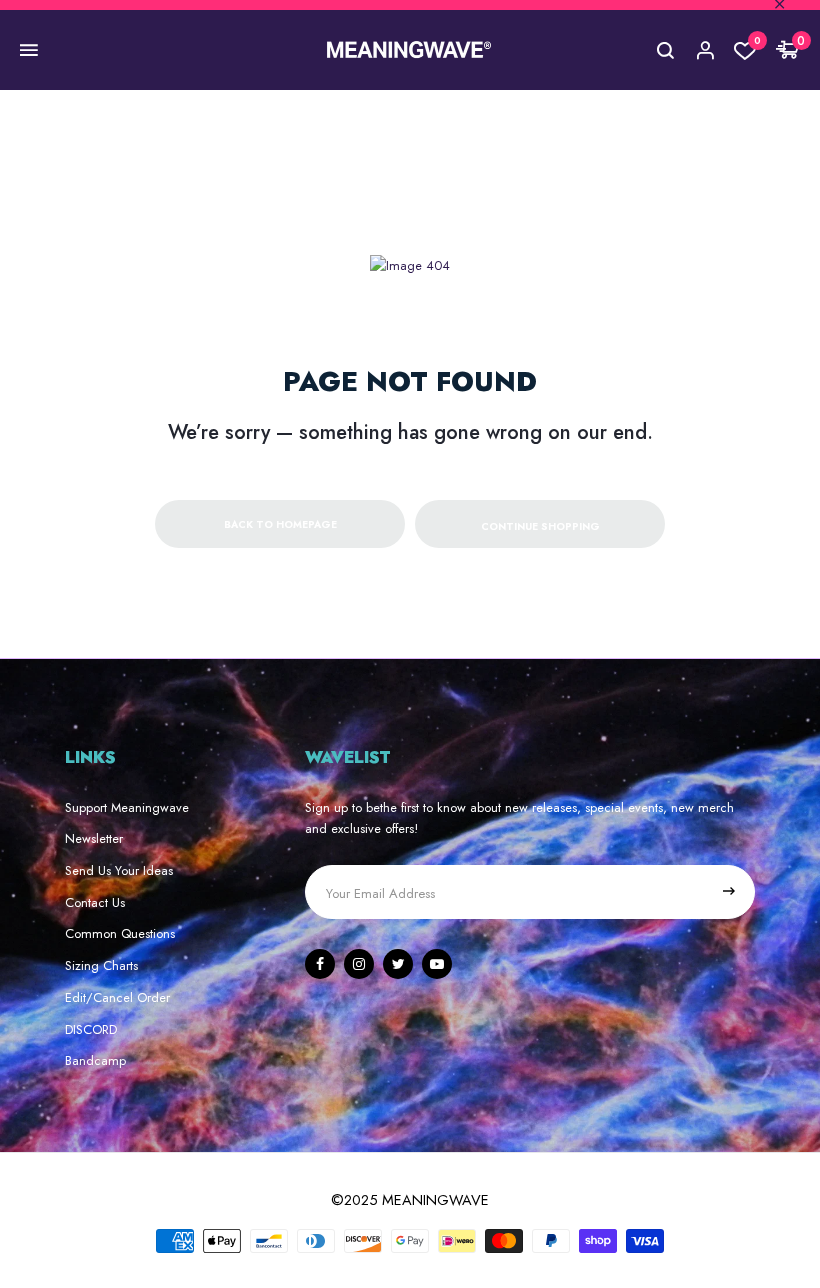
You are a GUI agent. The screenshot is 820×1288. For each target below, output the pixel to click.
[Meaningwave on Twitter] (398, 964)
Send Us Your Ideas (119, 870)
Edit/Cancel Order (117, 997)
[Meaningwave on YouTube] (437, 964)
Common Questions (120, 933)
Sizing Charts (101, 965)
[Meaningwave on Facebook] (320, 964)
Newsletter (94, 838)
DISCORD (91, 1029)
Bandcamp (95, 1060)
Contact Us (95, 902)
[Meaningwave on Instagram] (359, 964)
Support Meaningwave (127, 807)
